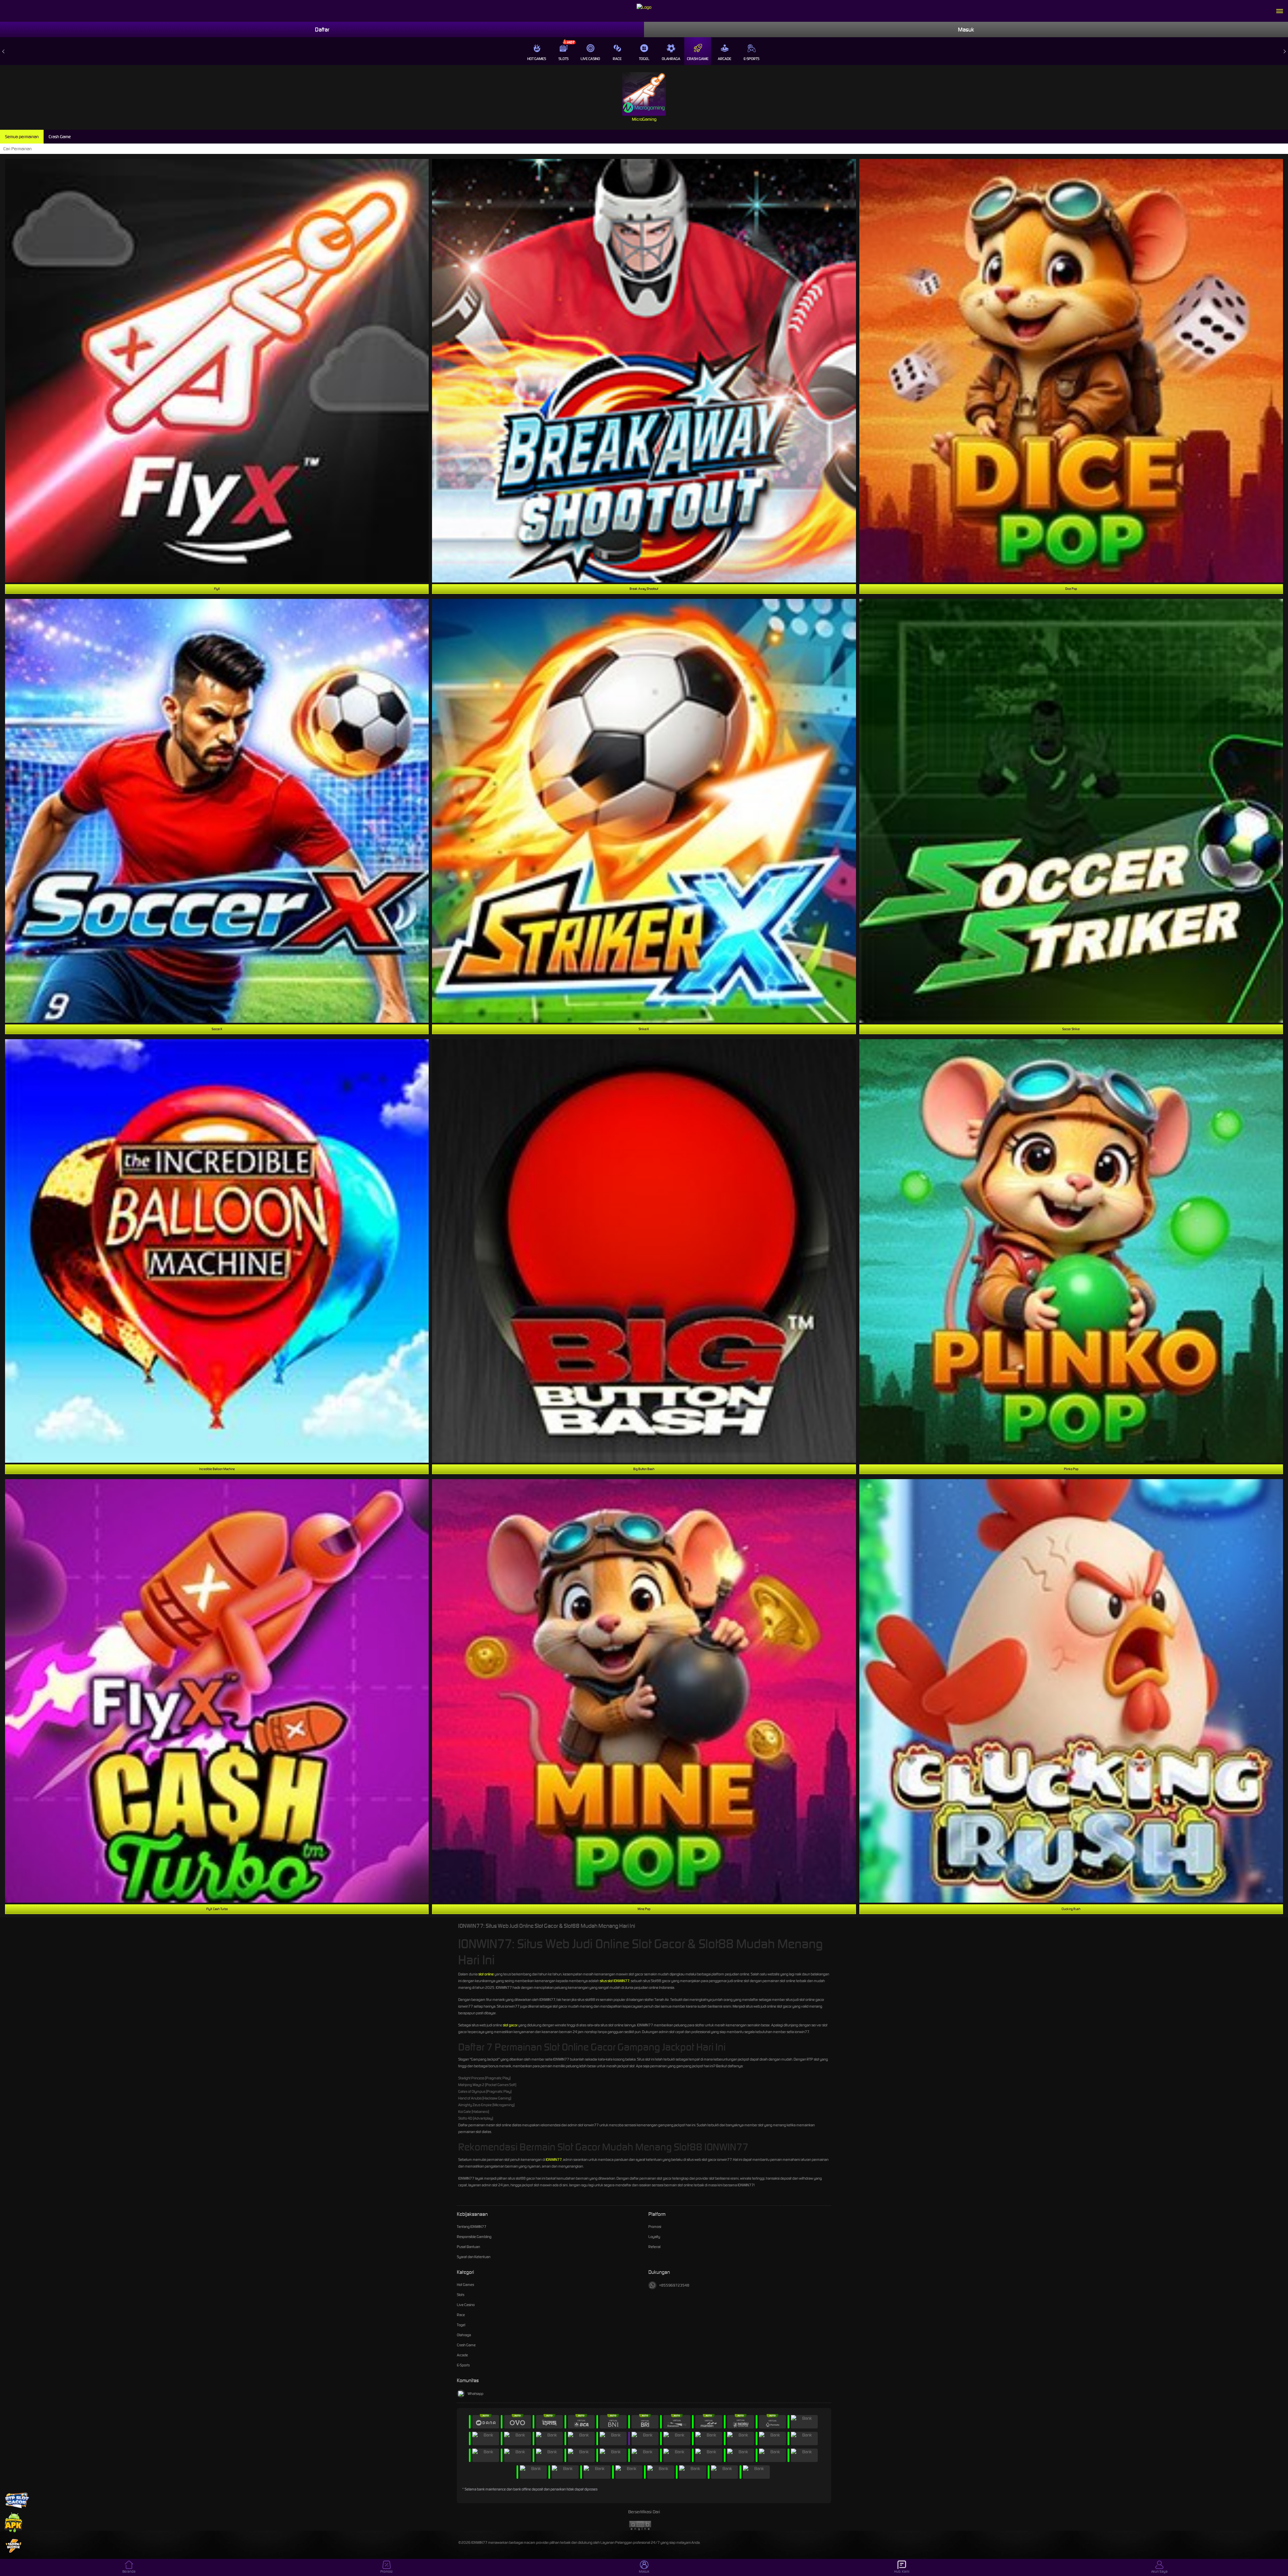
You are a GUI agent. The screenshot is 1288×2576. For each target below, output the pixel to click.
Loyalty (654, 2237)
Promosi (655, 2227)
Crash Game (698, 59)
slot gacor (510, 2025)
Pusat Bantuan (468, 2247)
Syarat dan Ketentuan (474, 2257)
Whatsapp (475, 2394)
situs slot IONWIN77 (614, 1981)
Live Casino (590, 59)
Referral (654, 2247)
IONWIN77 (554, 2160)
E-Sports (752, 59)
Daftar (322, 30)
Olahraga (671, 59)
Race (617, 59)
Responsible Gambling (474, 2237)
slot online (486, 1974)
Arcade (724, 59)
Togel (644, 59)
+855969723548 (674, 2285)
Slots (563, 59)
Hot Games (537, 59)
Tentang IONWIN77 (472, 2227)
